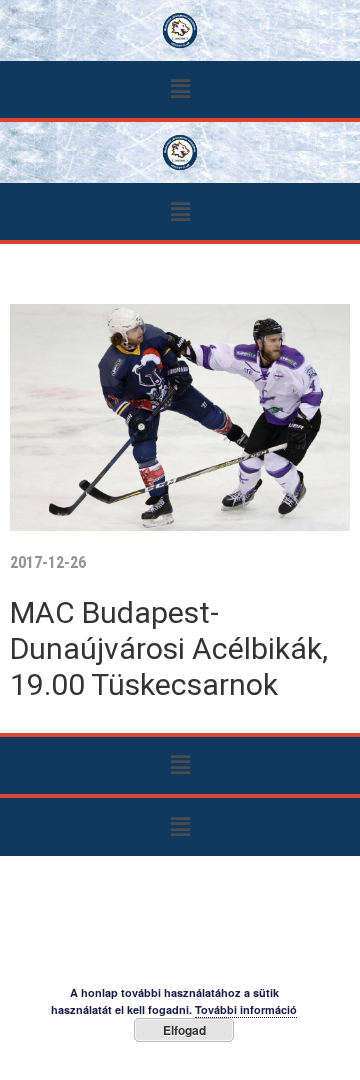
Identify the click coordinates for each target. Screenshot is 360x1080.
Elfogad (184, 1030)
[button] (180, 89)
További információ (246, 1009)
